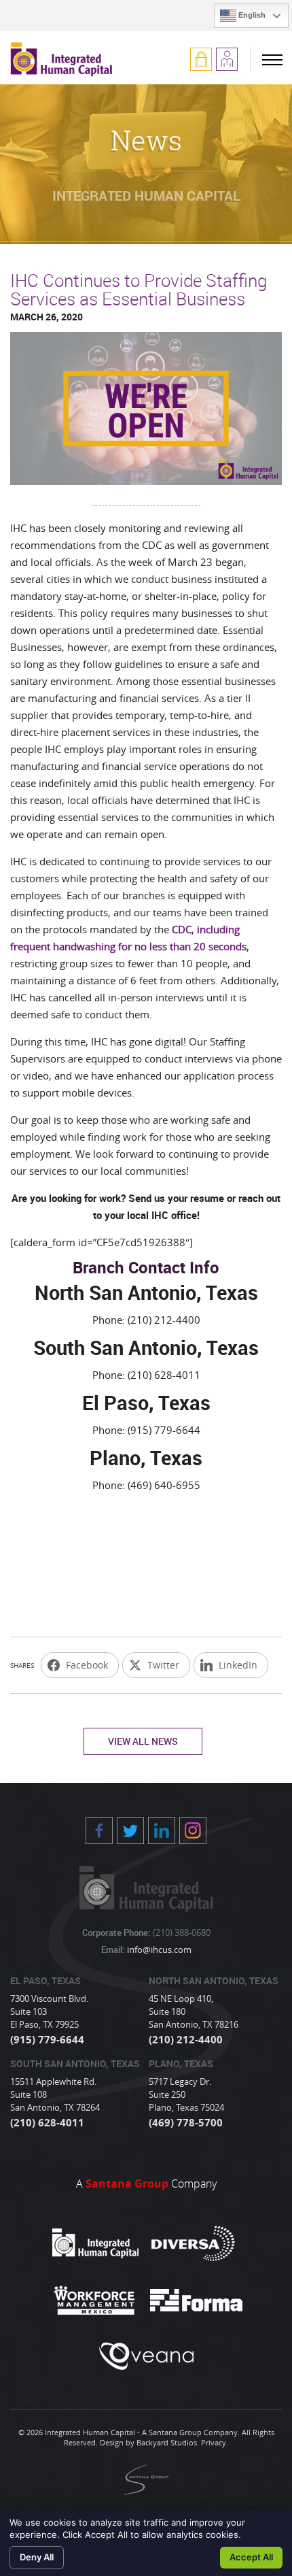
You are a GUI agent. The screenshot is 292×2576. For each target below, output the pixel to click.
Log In (201, 59)
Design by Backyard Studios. (149, 2442)
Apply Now (227, 59)
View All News (143, 1741)
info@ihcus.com (158, 1950)
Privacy (214, 2442)
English (251, 15)
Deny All (37, 2557)
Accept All (251, 2557)
